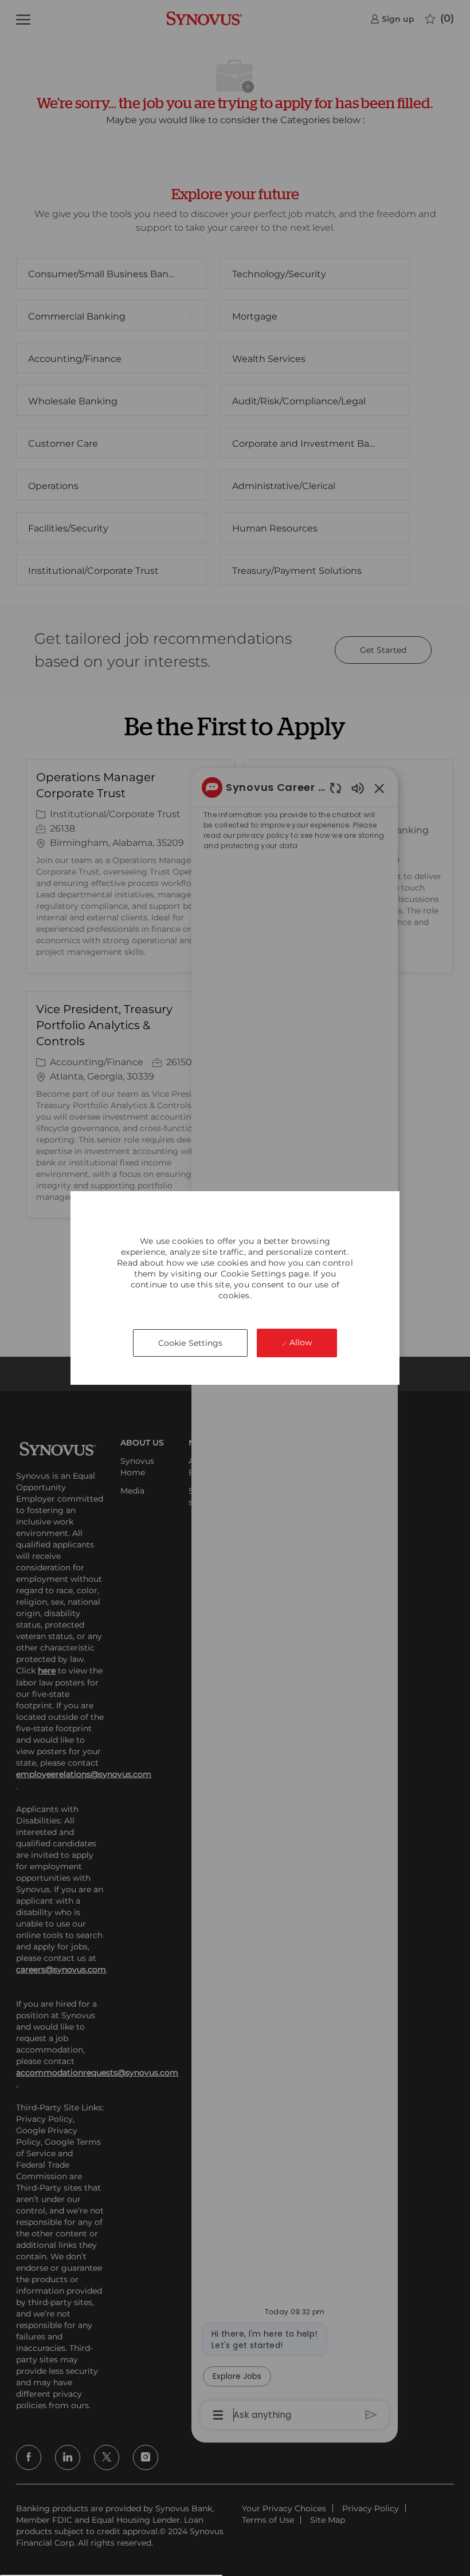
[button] (191, 1343)
